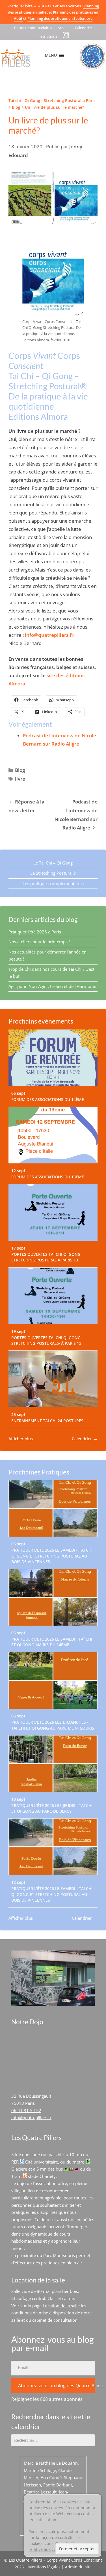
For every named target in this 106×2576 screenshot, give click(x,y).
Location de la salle (61, 2306)
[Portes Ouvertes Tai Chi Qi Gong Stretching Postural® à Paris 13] (53, 1296)
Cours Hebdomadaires (33, 28)
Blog (20, 770)
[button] (51, 55)
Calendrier (84, 28)
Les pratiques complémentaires (53, 883)
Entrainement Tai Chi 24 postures (47, 1421)
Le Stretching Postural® (53, 873)
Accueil (63, 28)
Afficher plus (21, 1439)
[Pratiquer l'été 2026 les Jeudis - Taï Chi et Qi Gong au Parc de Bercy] (53, 1764)
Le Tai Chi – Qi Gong (53, 863)
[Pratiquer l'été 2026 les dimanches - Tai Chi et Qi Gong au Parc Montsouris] (53, 1680)
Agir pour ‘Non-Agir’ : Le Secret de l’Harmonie (52, 986)
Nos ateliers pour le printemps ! (39, 942)
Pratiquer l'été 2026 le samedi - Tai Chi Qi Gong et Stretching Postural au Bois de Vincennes (52, 1556)
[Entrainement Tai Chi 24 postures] (53, 1379)
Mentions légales (44, 2567)
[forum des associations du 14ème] (53, 1058)
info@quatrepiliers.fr (49, 635)
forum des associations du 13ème (48, 1177)
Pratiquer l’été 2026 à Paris (35, 932)
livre (20, 779)
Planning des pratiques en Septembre (60, 18)
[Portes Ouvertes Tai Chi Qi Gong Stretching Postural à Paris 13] (53, 1213)
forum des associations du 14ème (48, 1100)
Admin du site (78, 2567)
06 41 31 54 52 (26, 2110)
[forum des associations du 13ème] (53, 1135)
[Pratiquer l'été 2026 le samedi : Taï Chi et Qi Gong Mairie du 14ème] (53, 1597)
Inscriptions (47, 36)
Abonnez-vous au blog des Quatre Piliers (56, 2386)
